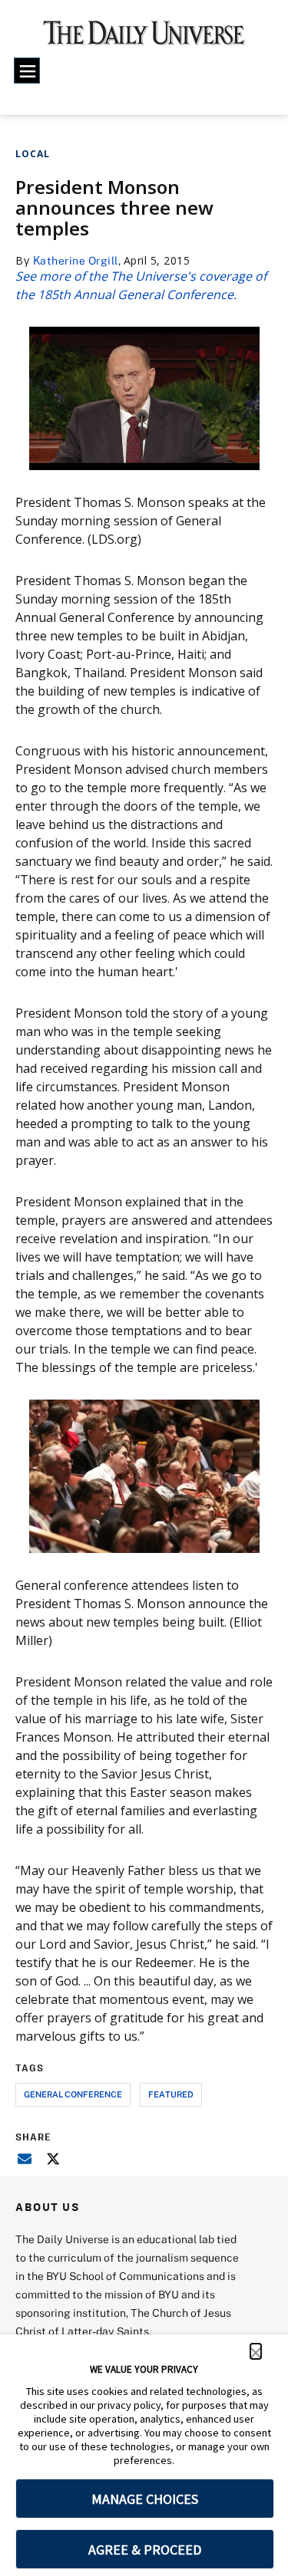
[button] (256, 2351)
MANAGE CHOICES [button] (145, 2499)
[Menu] (27, 71)
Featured (171, 2094)
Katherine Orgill (76, 260)
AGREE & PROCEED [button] (145, 2550)
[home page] (144, 38)
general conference (73, 2094)
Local (33, 154)
